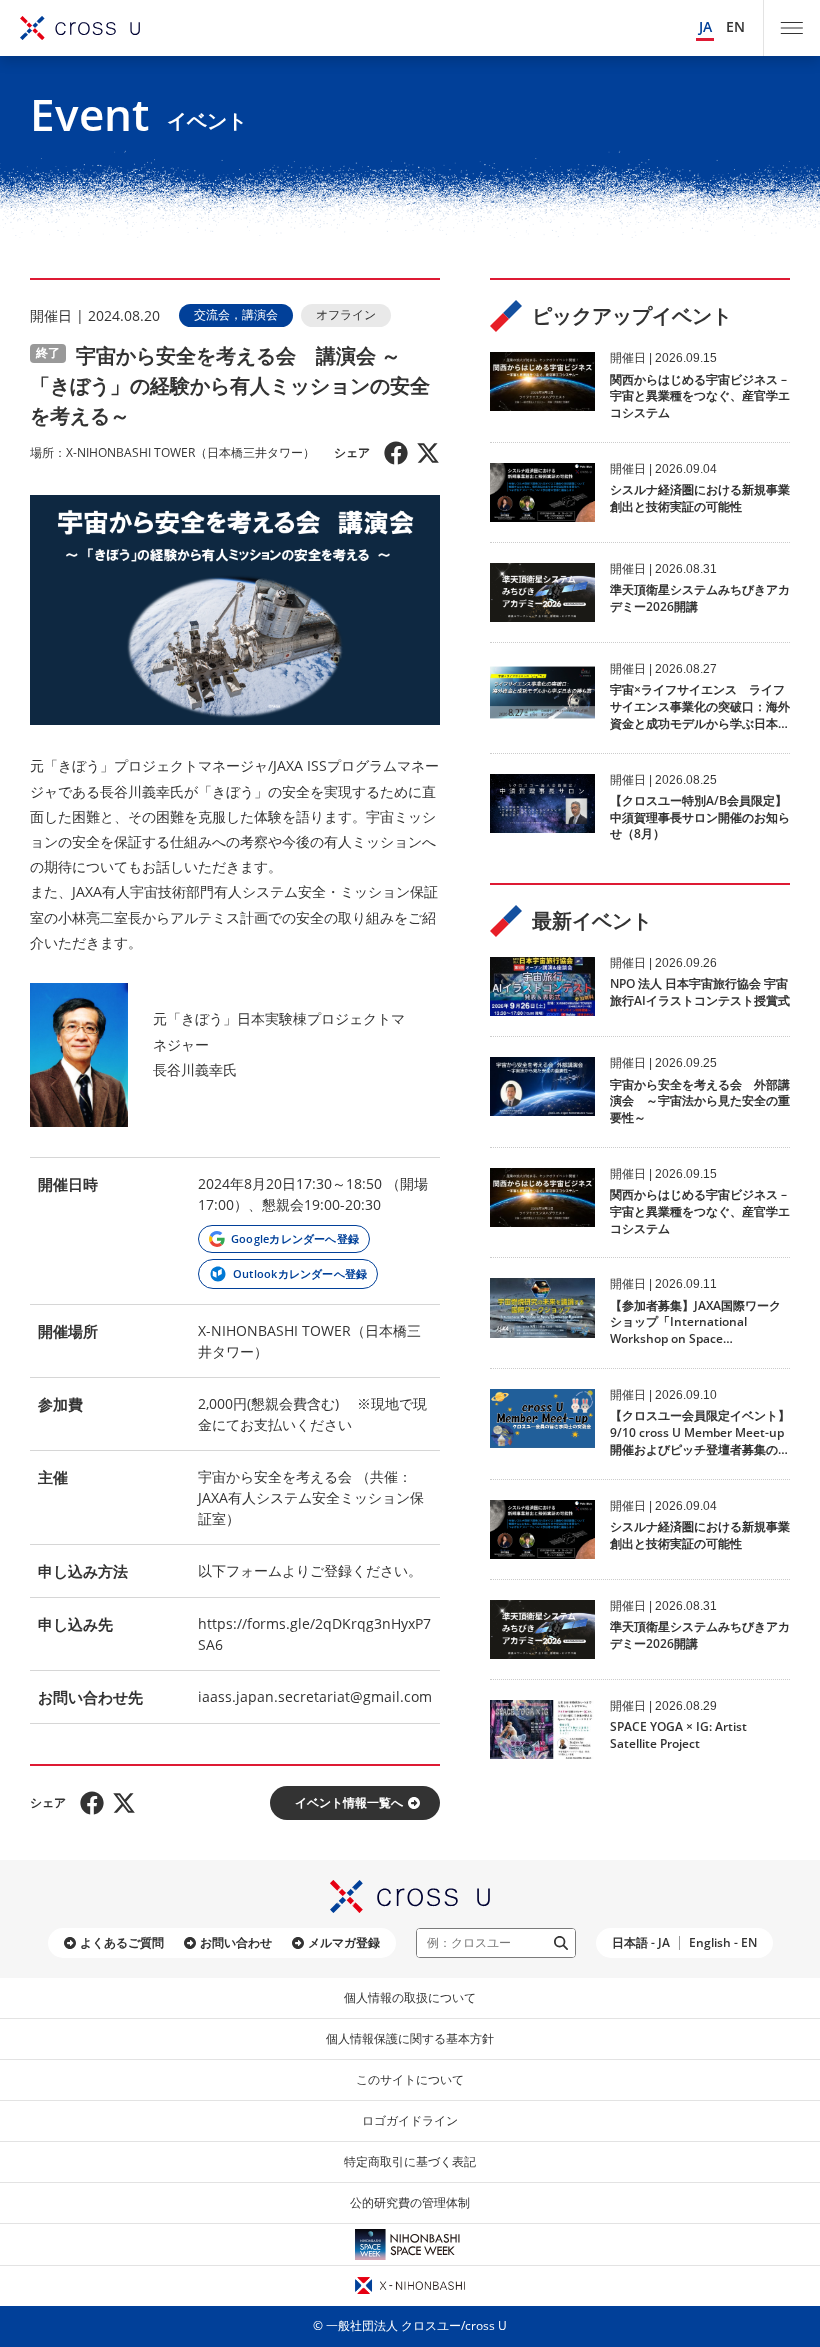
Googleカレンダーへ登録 (295, 1238)
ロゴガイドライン (410, 2120)
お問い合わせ (236, 1942)
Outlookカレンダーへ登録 (300, 1273)
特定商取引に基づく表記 (410, 2161)
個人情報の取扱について (410, 1997)
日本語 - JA (641, 1942)
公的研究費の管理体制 (410, 2202)
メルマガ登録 (344, 1942)
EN (735, 26)
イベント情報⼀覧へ (349, 1802)
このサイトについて (410, 2079)
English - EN (723, 1942)
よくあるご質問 (122, 1942)
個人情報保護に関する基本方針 (410, 2038)
